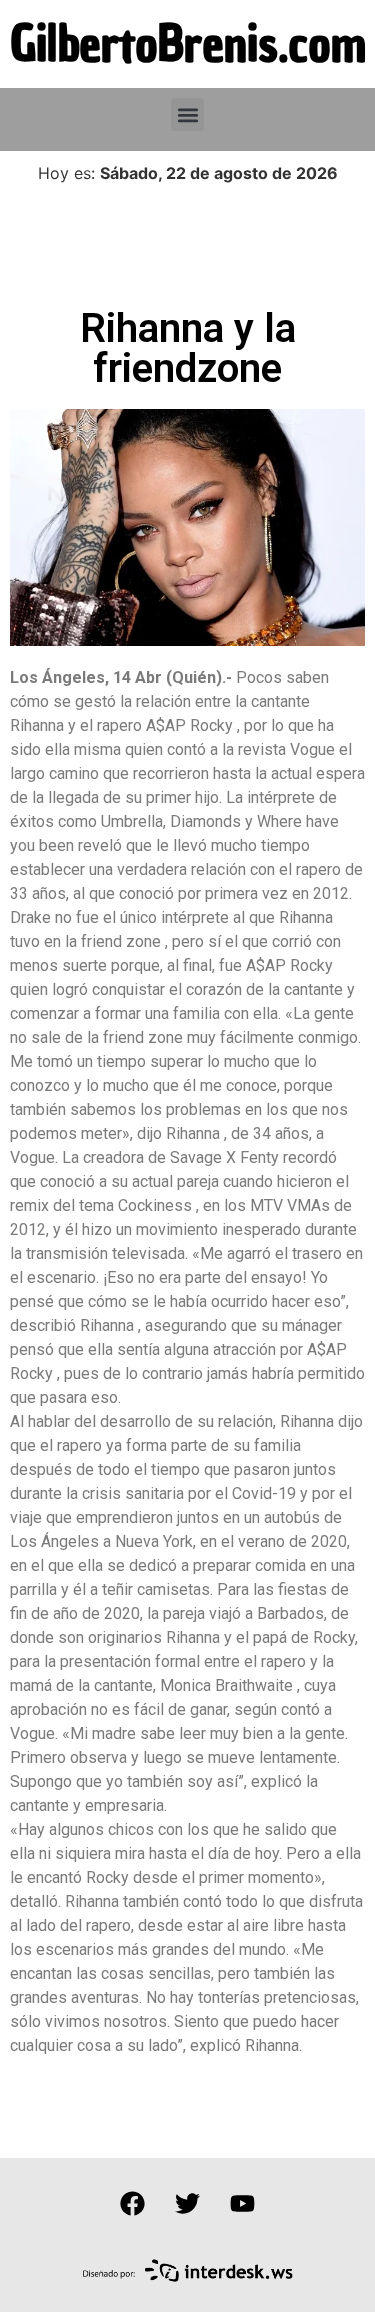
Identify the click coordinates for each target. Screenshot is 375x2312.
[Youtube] (243, 2203)
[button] (187, 114)
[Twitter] (188, 2203)
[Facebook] (133, 2203)
